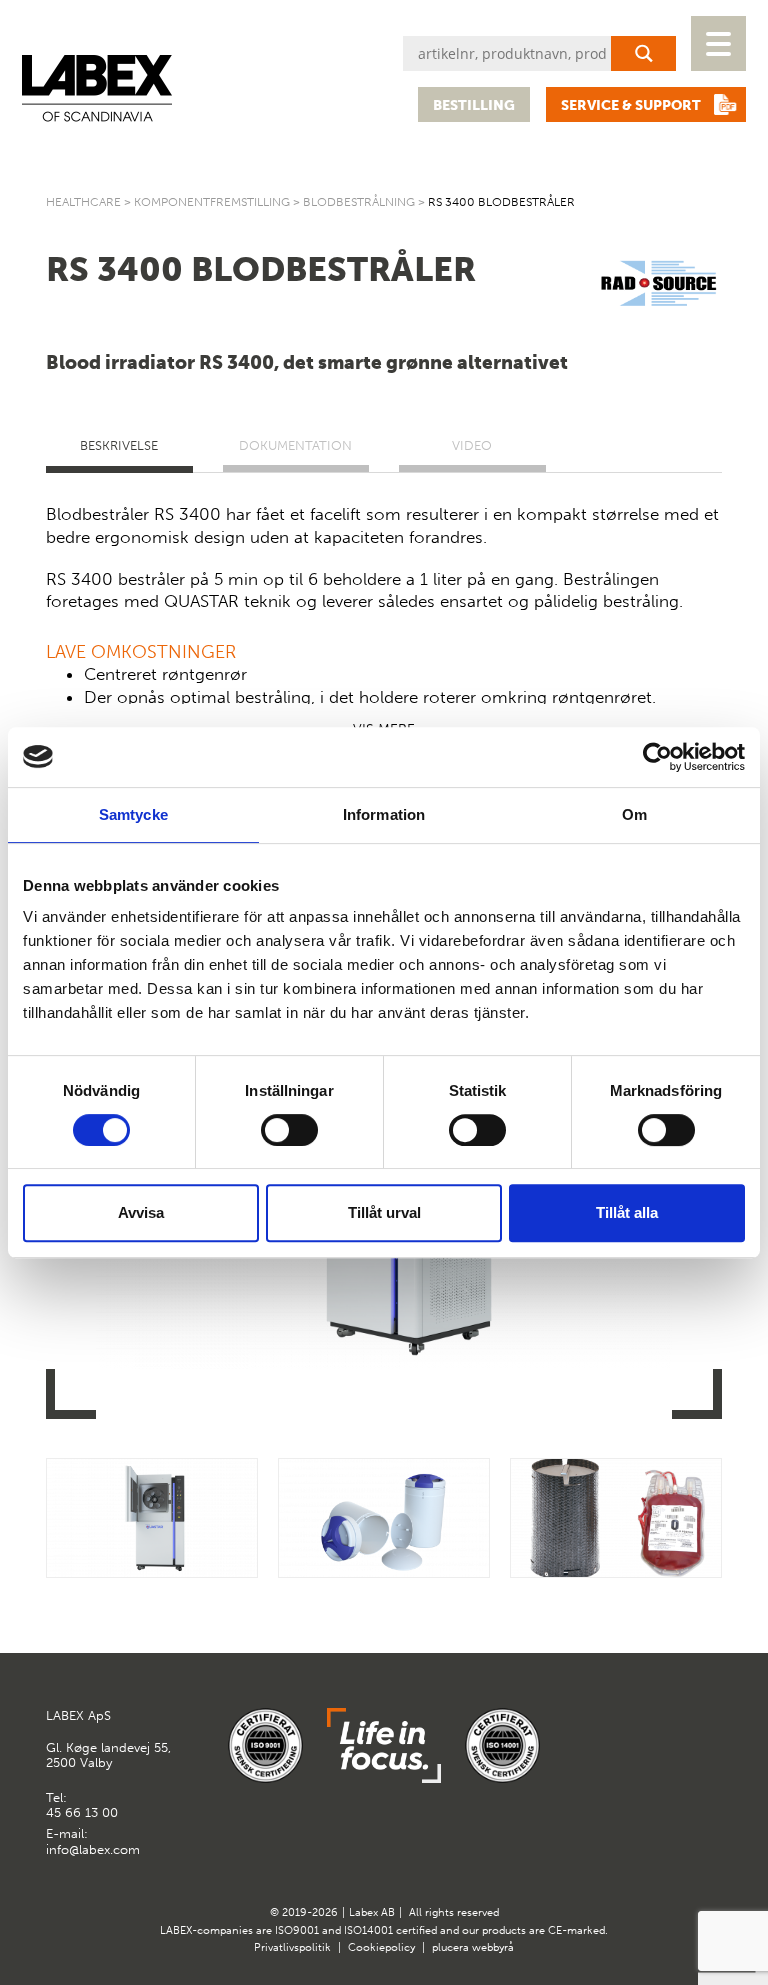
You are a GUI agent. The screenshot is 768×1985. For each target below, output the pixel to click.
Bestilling (474, 105)
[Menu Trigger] (718, 43)
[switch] (289, 1130)
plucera (450, 1947)
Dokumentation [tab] (295, 445)
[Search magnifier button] (643, 53)
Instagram (705, 1725)
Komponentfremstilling (212, 202)
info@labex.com (93, 1849)
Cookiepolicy (381, 1947)
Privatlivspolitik (292, 1947)
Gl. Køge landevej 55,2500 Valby (108, 1739)
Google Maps (656, 1725)
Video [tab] (472, 445)
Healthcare (83, 202)
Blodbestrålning (359, 202)
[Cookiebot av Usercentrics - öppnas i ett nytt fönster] (657, 757)
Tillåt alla (627, 1212)
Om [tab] (634, 814)
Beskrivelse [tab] (119, 445)
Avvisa (141, 1212)
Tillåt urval (384, 1212)
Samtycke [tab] (133, 814)
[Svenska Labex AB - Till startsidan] (97, 88)
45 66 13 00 (82, 1812)
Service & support (631, 105)
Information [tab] (384, 814)
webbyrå (493, 1947)
